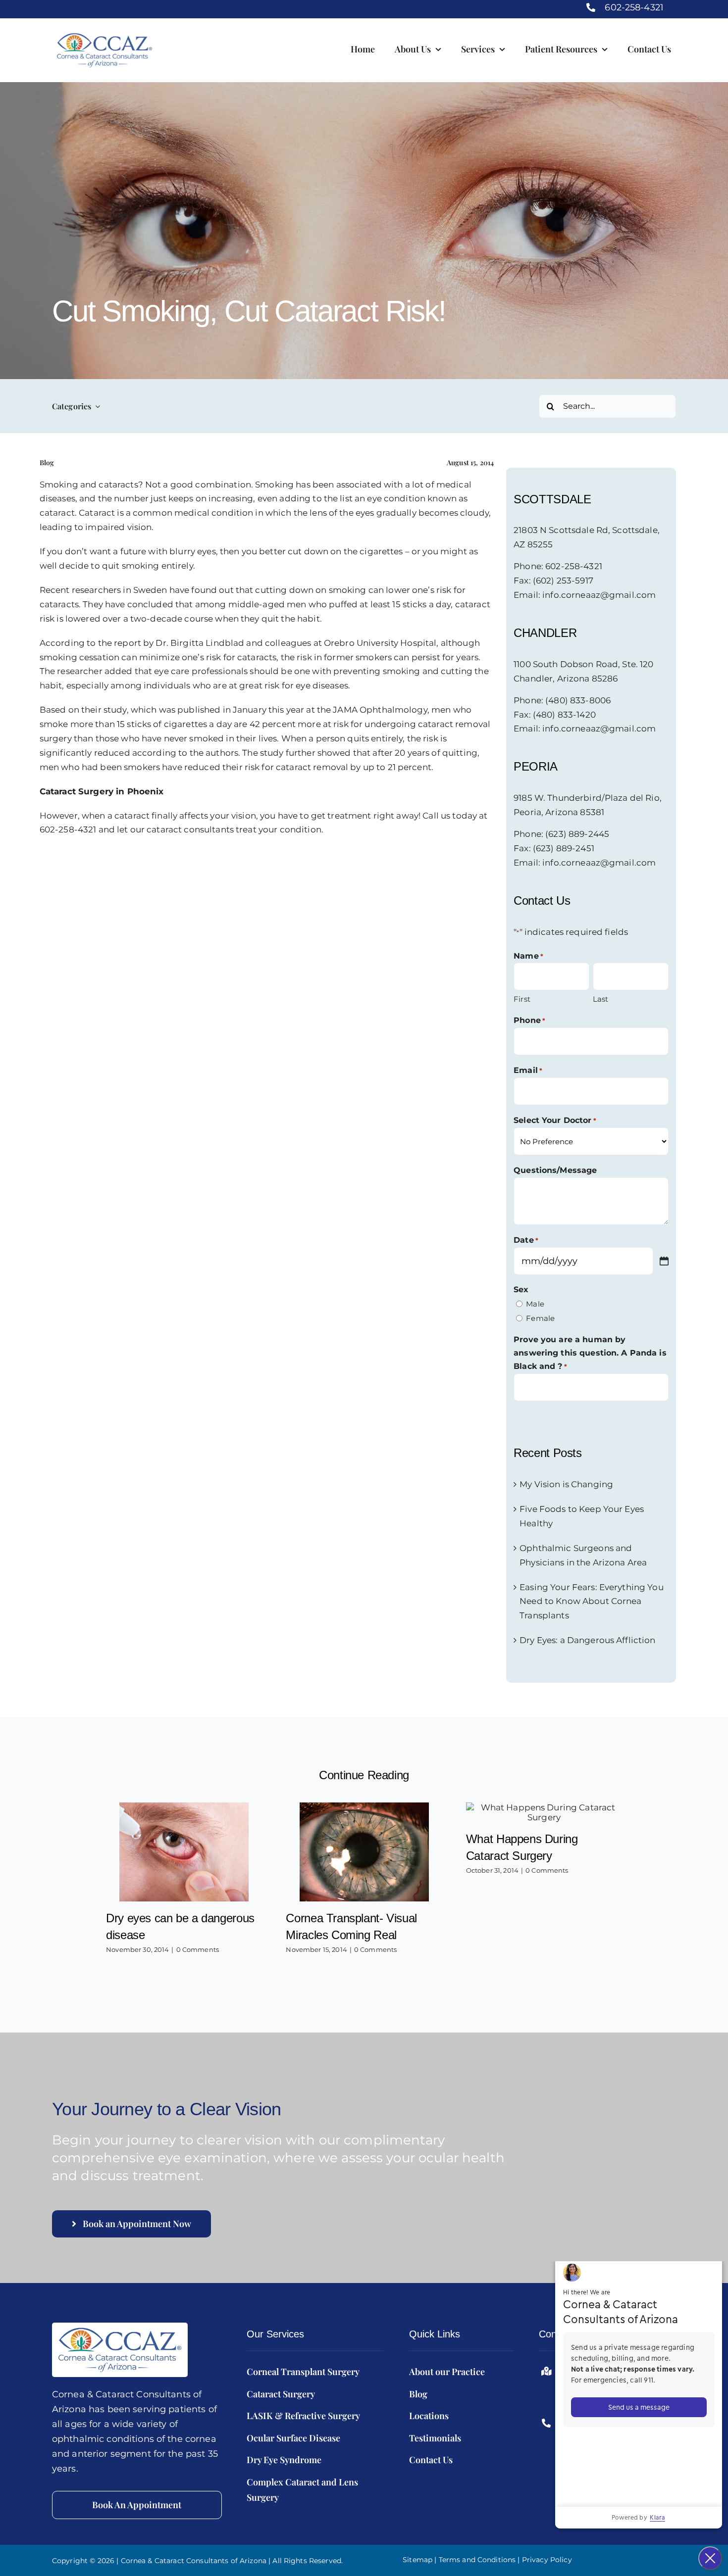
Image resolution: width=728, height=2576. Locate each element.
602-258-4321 (634, 7)
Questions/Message (555, 1170)
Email (528, 1070)
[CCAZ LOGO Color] (120, 2327)
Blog (47, 462)
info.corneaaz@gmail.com (599, 595)
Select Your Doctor (555, 1120)
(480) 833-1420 (564, 715)
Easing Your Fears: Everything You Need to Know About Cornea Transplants (592, 1602)
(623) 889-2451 (564, 848)
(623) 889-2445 (577, 834)
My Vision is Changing (566, 1484)
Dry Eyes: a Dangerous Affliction (587, 1640)
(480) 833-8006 (578, 700)
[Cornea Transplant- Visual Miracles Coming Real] (364, 1852)
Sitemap (417, 2560)
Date (526, 1240)
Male (535, 1304)
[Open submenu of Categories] (96, 406)
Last (600, 999)
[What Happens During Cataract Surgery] (544, 1812)
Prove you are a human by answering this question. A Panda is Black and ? (590, 1353)
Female (540, 1318)
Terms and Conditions (477, 2560)
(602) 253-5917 (563, 581)
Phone (529, 1020)
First (522, 999)
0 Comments (198, 1949)
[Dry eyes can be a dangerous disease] (184, 1852)
